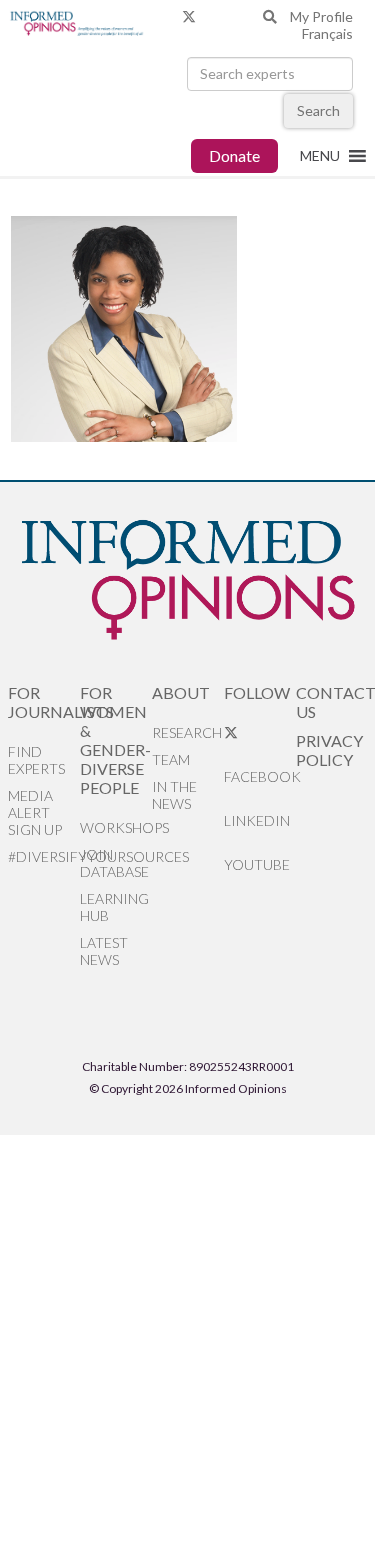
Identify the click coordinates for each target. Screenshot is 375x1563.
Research (187, 732)
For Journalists (44, 702)
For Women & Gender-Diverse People (115, 740)
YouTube (257, 864)
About (181, 692)
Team (171, 759)
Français (327, 33)
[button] (320, 156)
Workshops (116, 827)
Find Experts (36, 760)
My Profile (321, 16)
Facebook (260, 776)
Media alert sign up (35, 812)
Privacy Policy (329, 750)
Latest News (104, 951)
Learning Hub (114, 907)
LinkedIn (257, 820)
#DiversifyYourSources (44, 856)
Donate (234, 155)
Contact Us (332, 702)
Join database (114, 863)
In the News (174, 795)
